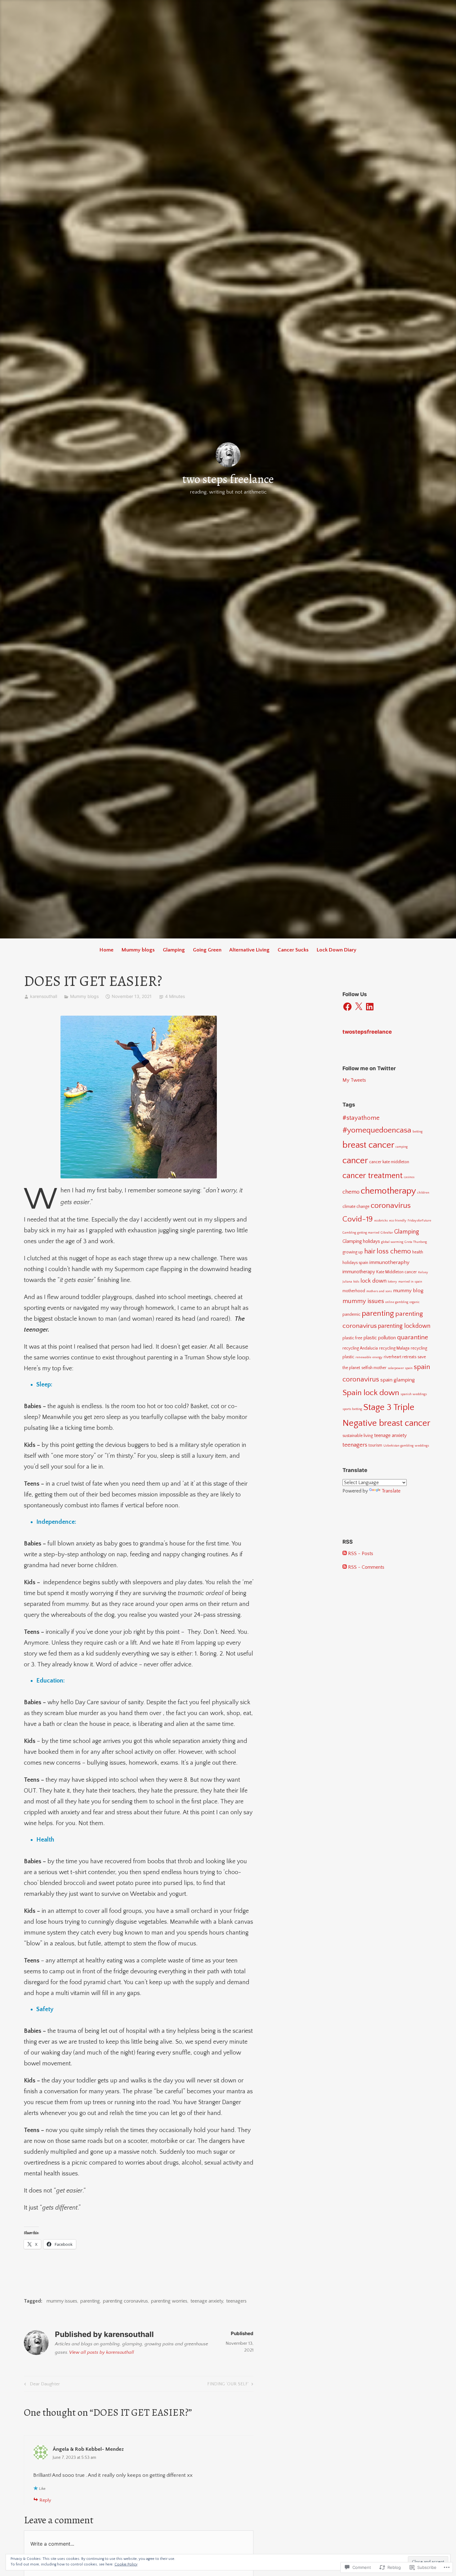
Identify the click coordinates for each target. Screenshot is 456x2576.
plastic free (352, 1338)
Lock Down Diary (337, 950)
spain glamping (398, 1380)
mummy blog (408, 1290)
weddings (422, 1446)
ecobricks (381, 1221)
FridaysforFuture (419, 1221)
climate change (356, 1207)
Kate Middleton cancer (397, 1272)
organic (415, 1302)
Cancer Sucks (293, 950)
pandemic (351, 1315)
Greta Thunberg (416, 1242)
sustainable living (358, 1436)
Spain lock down (371, 1393)
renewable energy (369, 1357)
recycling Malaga (394, 1348)
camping (402, 1147)
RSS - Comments (366, 1567)
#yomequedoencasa (377, 1130)
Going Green (207, 950)
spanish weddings (414, 1394)
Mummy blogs (138, 950)
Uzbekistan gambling (398, 1446)
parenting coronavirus (125, 2301)
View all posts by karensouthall (102, 2352)
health (418, 1252)
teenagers (236, 2301)
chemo (351, 1192)
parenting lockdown (404, 1326)
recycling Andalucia (360, 1348)
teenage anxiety (207, 2301)
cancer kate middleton (389, 1162)
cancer (355, 1161)
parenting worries (169, 2301)
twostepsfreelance (367, 1032)
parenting (90, 2301)
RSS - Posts (361, 1554)
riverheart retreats (400, 1357)
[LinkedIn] (370, 1007)
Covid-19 (358, 1219)
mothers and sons (379, 1291)
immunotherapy (359, 1272)
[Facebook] (347, 1007)
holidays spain (355, 1263)
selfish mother (374, 1368)
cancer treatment (373, 1176)
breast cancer (368, 1145)
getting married (368, 1233)
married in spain (410, 1282)
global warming (392, 1242)
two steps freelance (228, 479)
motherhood (354, 1291)
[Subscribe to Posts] (345, 1554)
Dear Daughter (41, 2385)
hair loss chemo (388, 1251)
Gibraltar (387, 1233)
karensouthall (44, 996)
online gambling (397, 1302)
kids (356, 1282)
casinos (409, 1177)
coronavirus (391, 1206)
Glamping (174, 950)
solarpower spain (400, 1368)
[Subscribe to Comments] (345, 1567)
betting (418, 1132)
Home (107, 950)
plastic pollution (380, 1338)
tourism (375, 1445)
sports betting (352, 1409)
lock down (373, 1281)
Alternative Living (249, 950)
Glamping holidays (361, 1241)
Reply (45, 2500)
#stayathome (361, 1118)
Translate (391, 1491)
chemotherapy (388, 1191)
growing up (353, 1252)
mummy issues (62, 2301)
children (423, 1193)
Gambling (349, 1233)
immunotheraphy (389, 1262)
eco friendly (398, 1221)
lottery (392, 1282)
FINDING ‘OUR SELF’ (228, 2385)
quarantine (413, 1337)
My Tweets (354, 1080)
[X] (359, 1007)
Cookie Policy (126, 2564)
